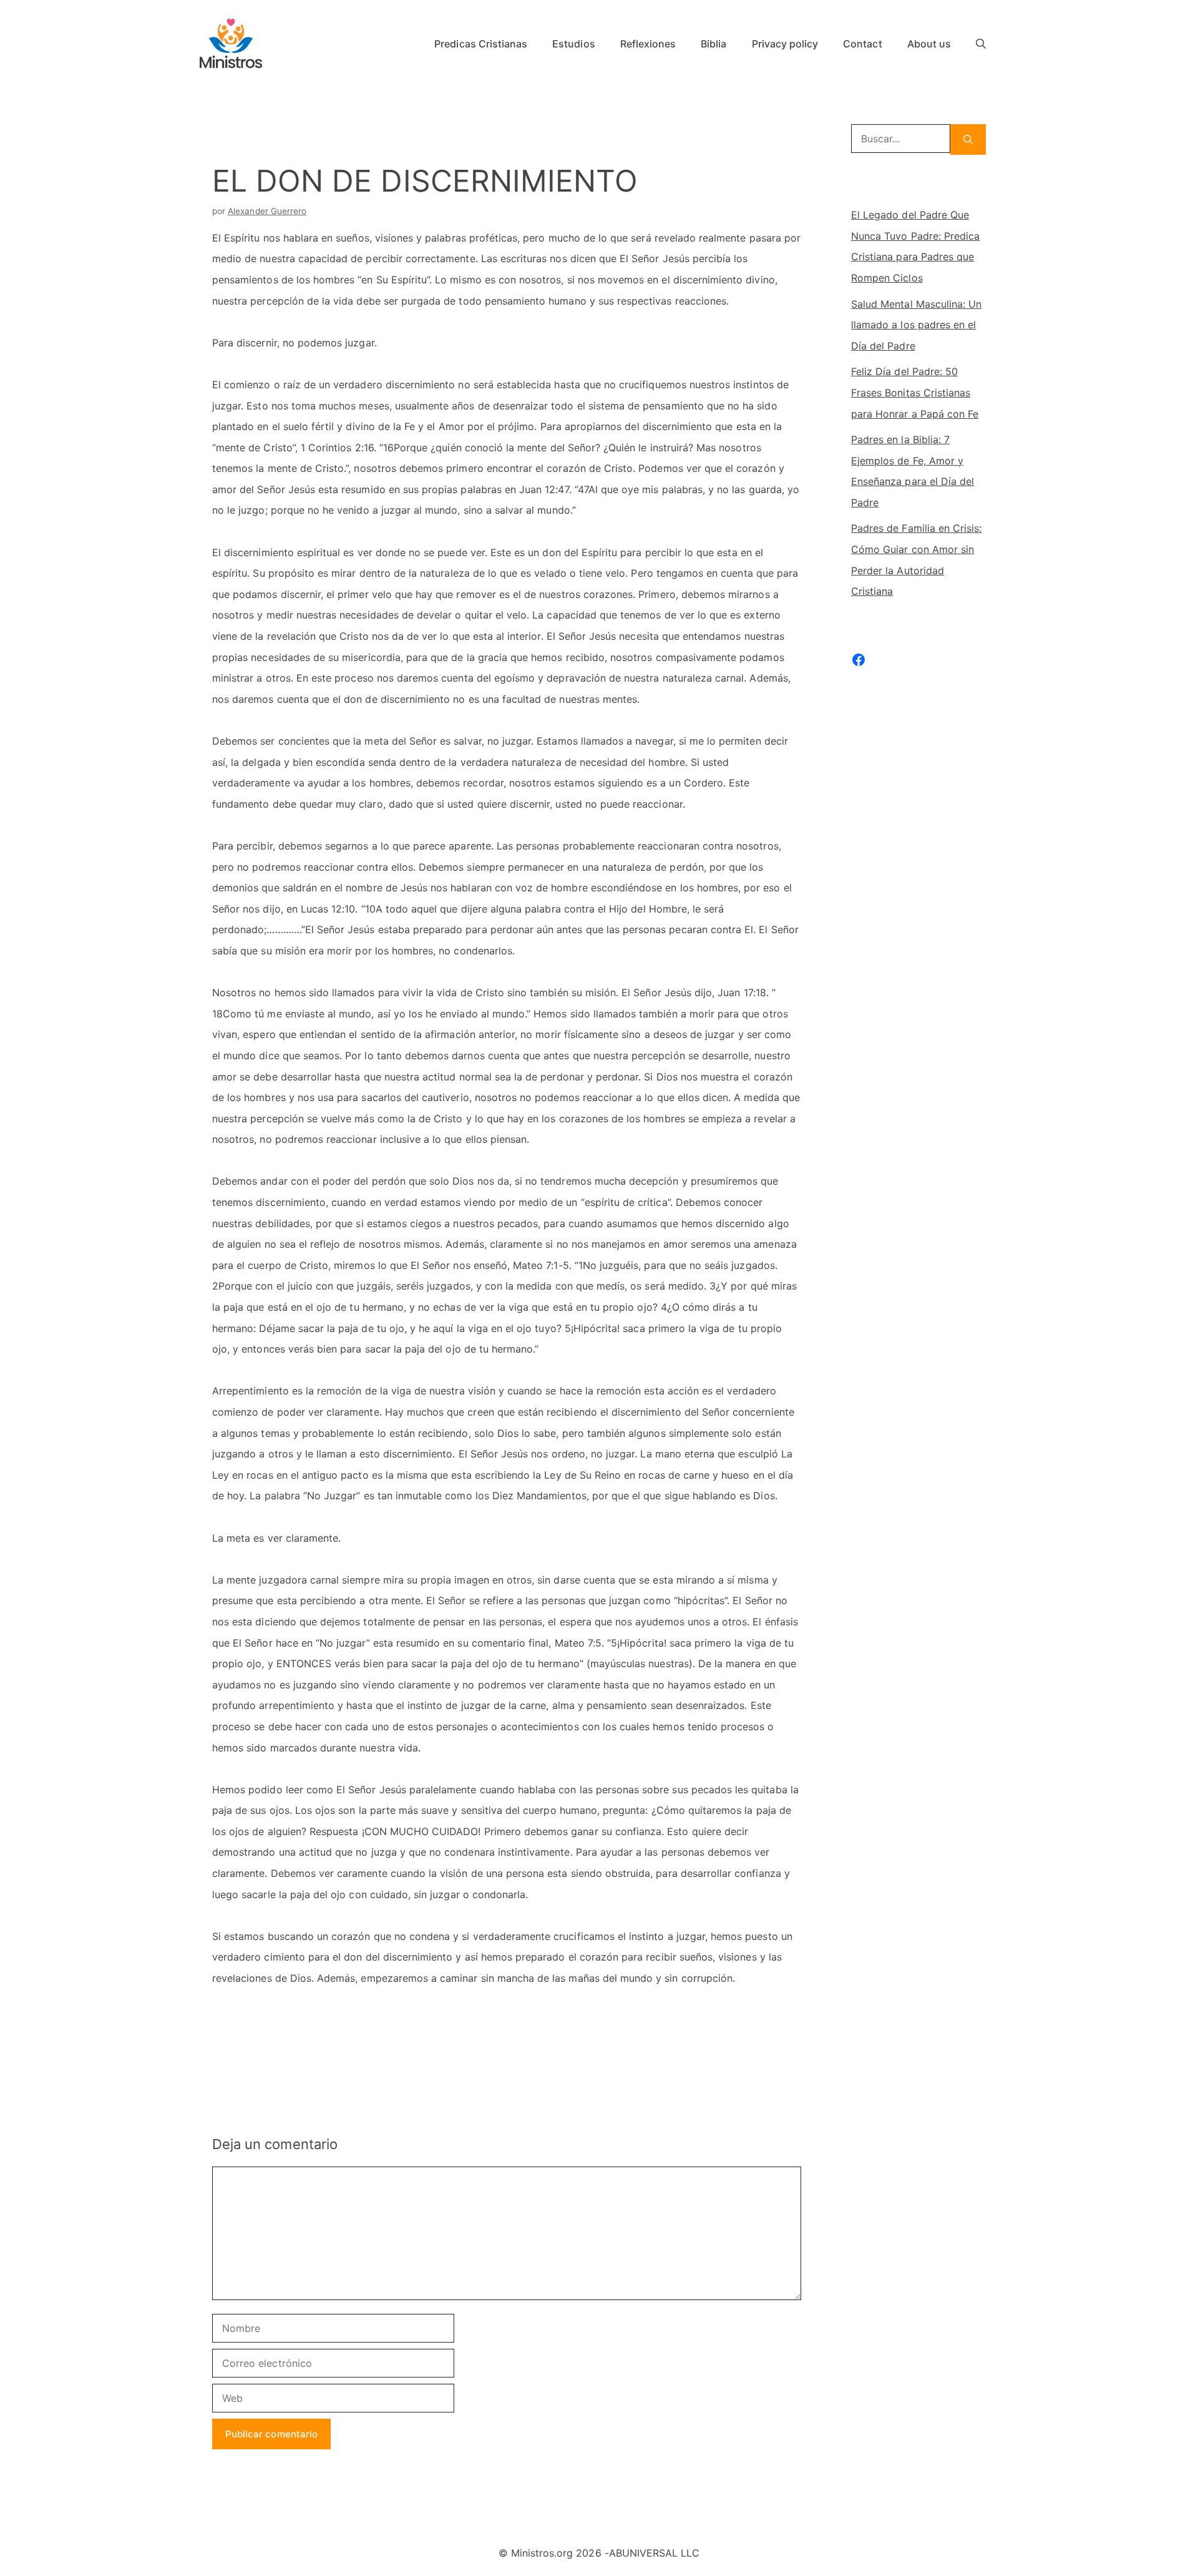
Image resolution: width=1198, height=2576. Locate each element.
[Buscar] (968, 140)
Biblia (713, 44)
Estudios (573, 44)
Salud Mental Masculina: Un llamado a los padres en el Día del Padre (916, 325)
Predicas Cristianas (481, 44)
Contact (862, 44)
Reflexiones (648, 44)
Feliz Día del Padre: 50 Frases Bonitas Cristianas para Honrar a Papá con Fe (915, 392)
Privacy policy (785, 44)
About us (929, 44)
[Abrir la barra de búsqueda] (981, 44)
